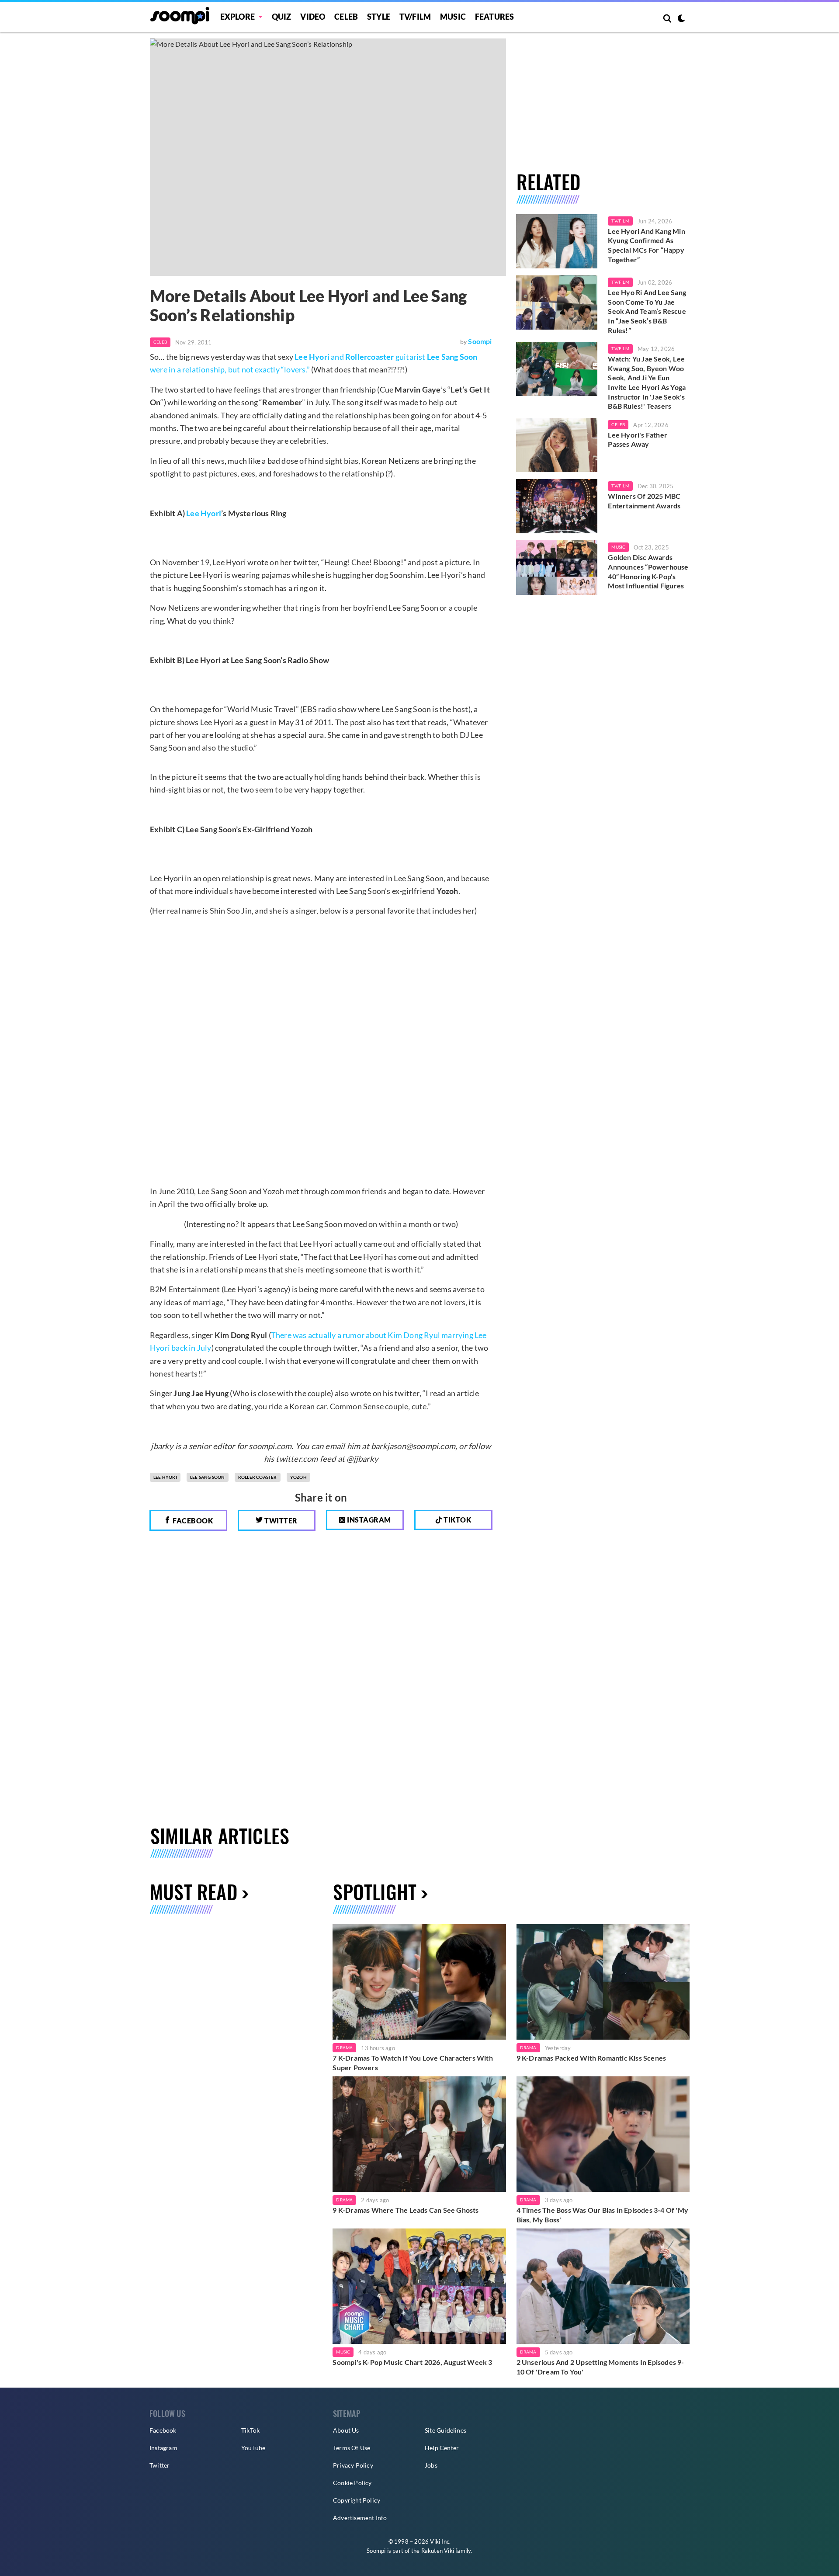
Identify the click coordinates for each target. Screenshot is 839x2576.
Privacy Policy (353, 2465)
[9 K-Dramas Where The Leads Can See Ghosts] (419, 2134)
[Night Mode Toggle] (681, 19)
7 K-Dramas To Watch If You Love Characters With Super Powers (413, 2063)
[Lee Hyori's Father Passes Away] (557, 445)
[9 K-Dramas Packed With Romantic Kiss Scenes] (603, 1982)
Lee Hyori (204, 513)
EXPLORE (237, 17)
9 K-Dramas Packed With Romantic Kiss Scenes (591, 2058)
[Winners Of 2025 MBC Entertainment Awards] (557, 506)
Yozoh (298, 1477)
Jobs (431, 2465)
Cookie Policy (352, 2483)
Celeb (346, 17)
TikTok (250, 2430)
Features (495, 17)
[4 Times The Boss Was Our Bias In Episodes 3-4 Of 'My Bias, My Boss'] (603, 2134)
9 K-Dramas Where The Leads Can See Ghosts (406, 2210)
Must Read (194, 1892)
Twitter (280, 1521)
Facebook (192, 1521)
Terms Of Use (352, 2448)
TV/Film (620, 221)
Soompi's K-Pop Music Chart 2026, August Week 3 (412, 2362)
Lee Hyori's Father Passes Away (638, 440)
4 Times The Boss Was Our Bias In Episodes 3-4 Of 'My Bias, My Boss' (602, 2215)
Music (453, 17)
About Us (346, 2430)
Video (313, 17)
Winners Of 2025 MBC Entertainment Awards (644, 501)
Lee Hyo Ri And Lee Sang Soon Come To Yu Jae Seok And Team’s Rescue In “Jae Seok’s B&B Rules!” (647, 311)
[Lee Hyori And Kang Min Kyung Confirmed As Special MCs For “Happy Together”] (557, 241)
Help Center (442, 2448)
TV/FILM (415, 17)
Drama (344, 2048)
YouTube (253, 2448)
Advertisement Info (360, 2518)
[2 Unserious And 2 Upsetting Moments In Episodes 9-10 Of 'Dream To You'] (603, 2286)
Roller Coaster (258, 1477)
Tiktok (457, 1520)
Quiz (282, 17)
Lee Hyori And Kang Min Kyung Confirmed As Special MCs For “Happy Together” (646, 245)
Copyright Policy (357, 2500)
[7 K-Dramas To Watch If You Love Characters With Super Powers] (419, 1982)
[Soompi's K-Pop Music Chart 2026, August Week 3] (419, 2286)
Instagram (368, 1520)
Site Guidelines (446, 2430)
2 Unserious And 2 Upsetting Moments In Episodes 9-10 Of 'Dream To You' (600, 2367)
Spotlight (375, 1892)
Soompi (480, 341)
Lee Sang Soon (208, 1477)
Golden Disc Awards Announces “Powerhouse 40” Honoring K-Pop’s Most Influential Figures (648, 571)
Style (379, 17)
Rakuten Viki (438, 2551)
